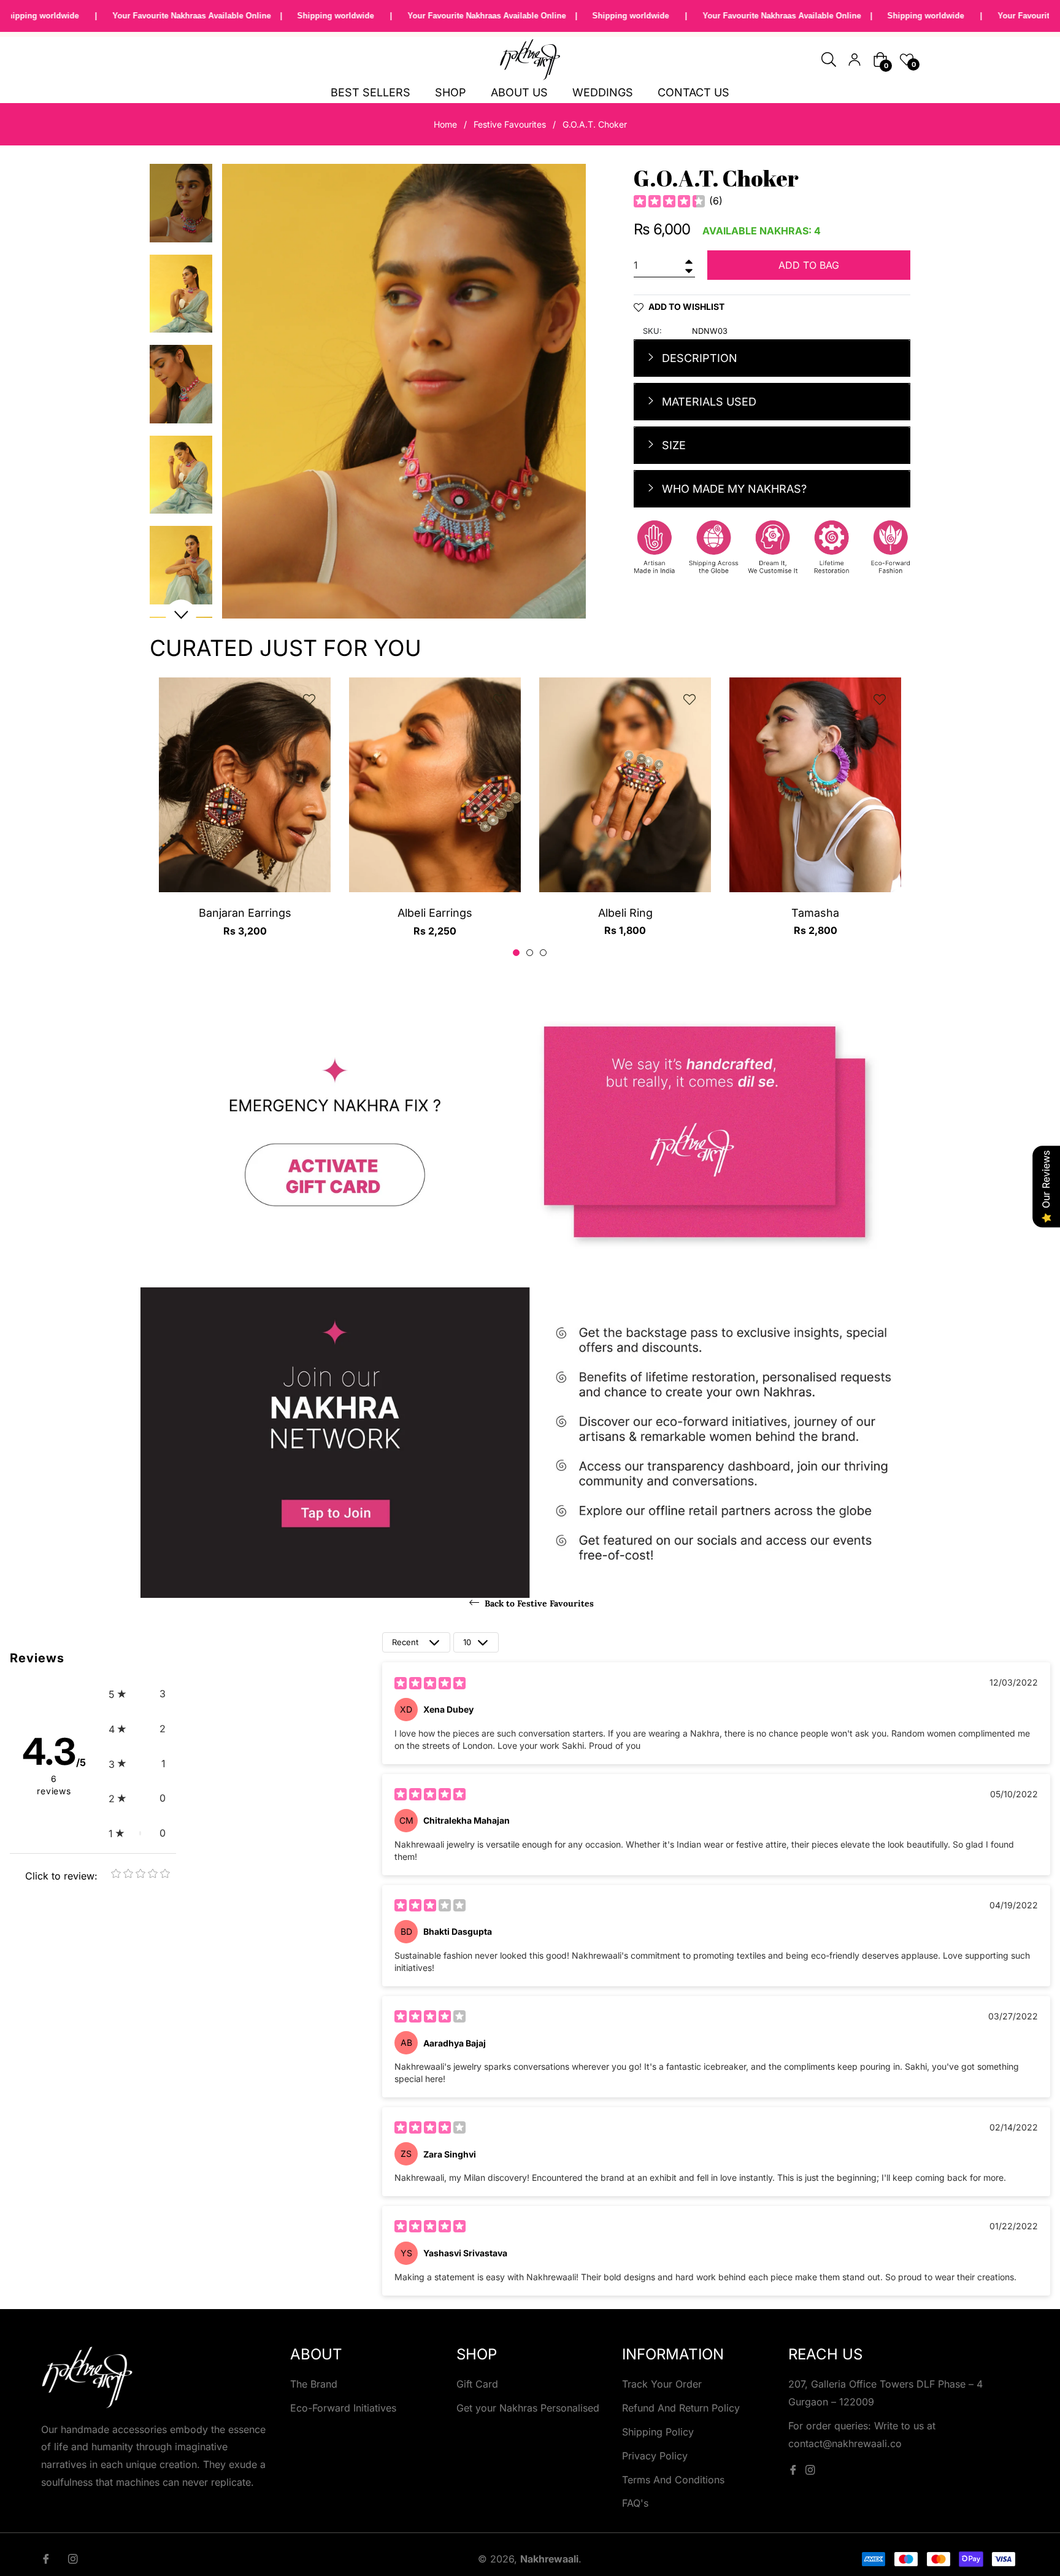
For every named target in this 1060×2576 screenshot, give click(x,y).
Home (445, 124)
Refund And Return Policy (681, 2408)
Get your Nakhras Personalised (528, 2408)
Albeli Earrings (435, 913)
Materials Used (708, 402)
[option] (245, 818)
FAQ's (635, 2503)
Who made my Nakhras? (733, 489)
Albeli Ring (625, 913)
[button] (137, 1694)
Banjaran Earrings (245, 913)
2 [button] (530, 953)
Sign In (855, 60)
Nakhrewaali (549, 2559)
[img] (669, 201)
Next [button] (181, 615)
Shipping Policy (658, 2432)
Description (698, 358)
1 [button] (516, 953)
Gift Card (477, 2384)
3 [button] (543, 953)
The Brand (314, 2384)
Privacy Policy (655, 2456)
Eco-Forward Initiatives (343, 2408)
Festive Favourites (510, 124)
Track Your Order (662, 2384)
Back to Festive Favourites (538, 1603)
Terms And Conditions (673, 2480)
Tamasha (815, 913)
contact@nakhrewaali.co (845, 2443)
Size (672, 445)
